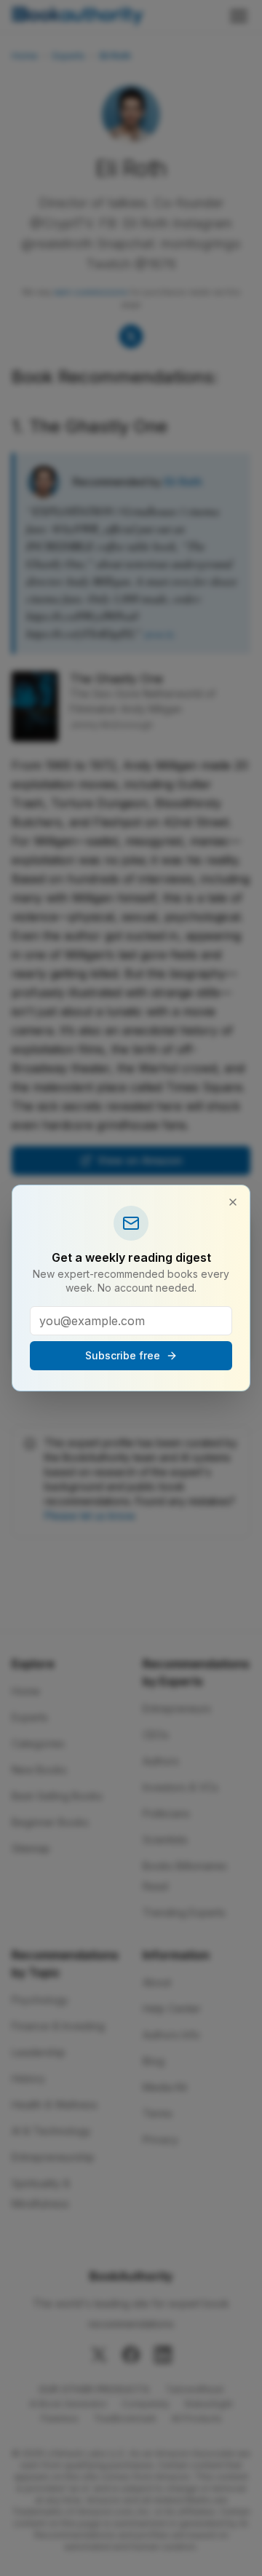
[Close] (233, 1202)
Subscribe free (123, 1355)
